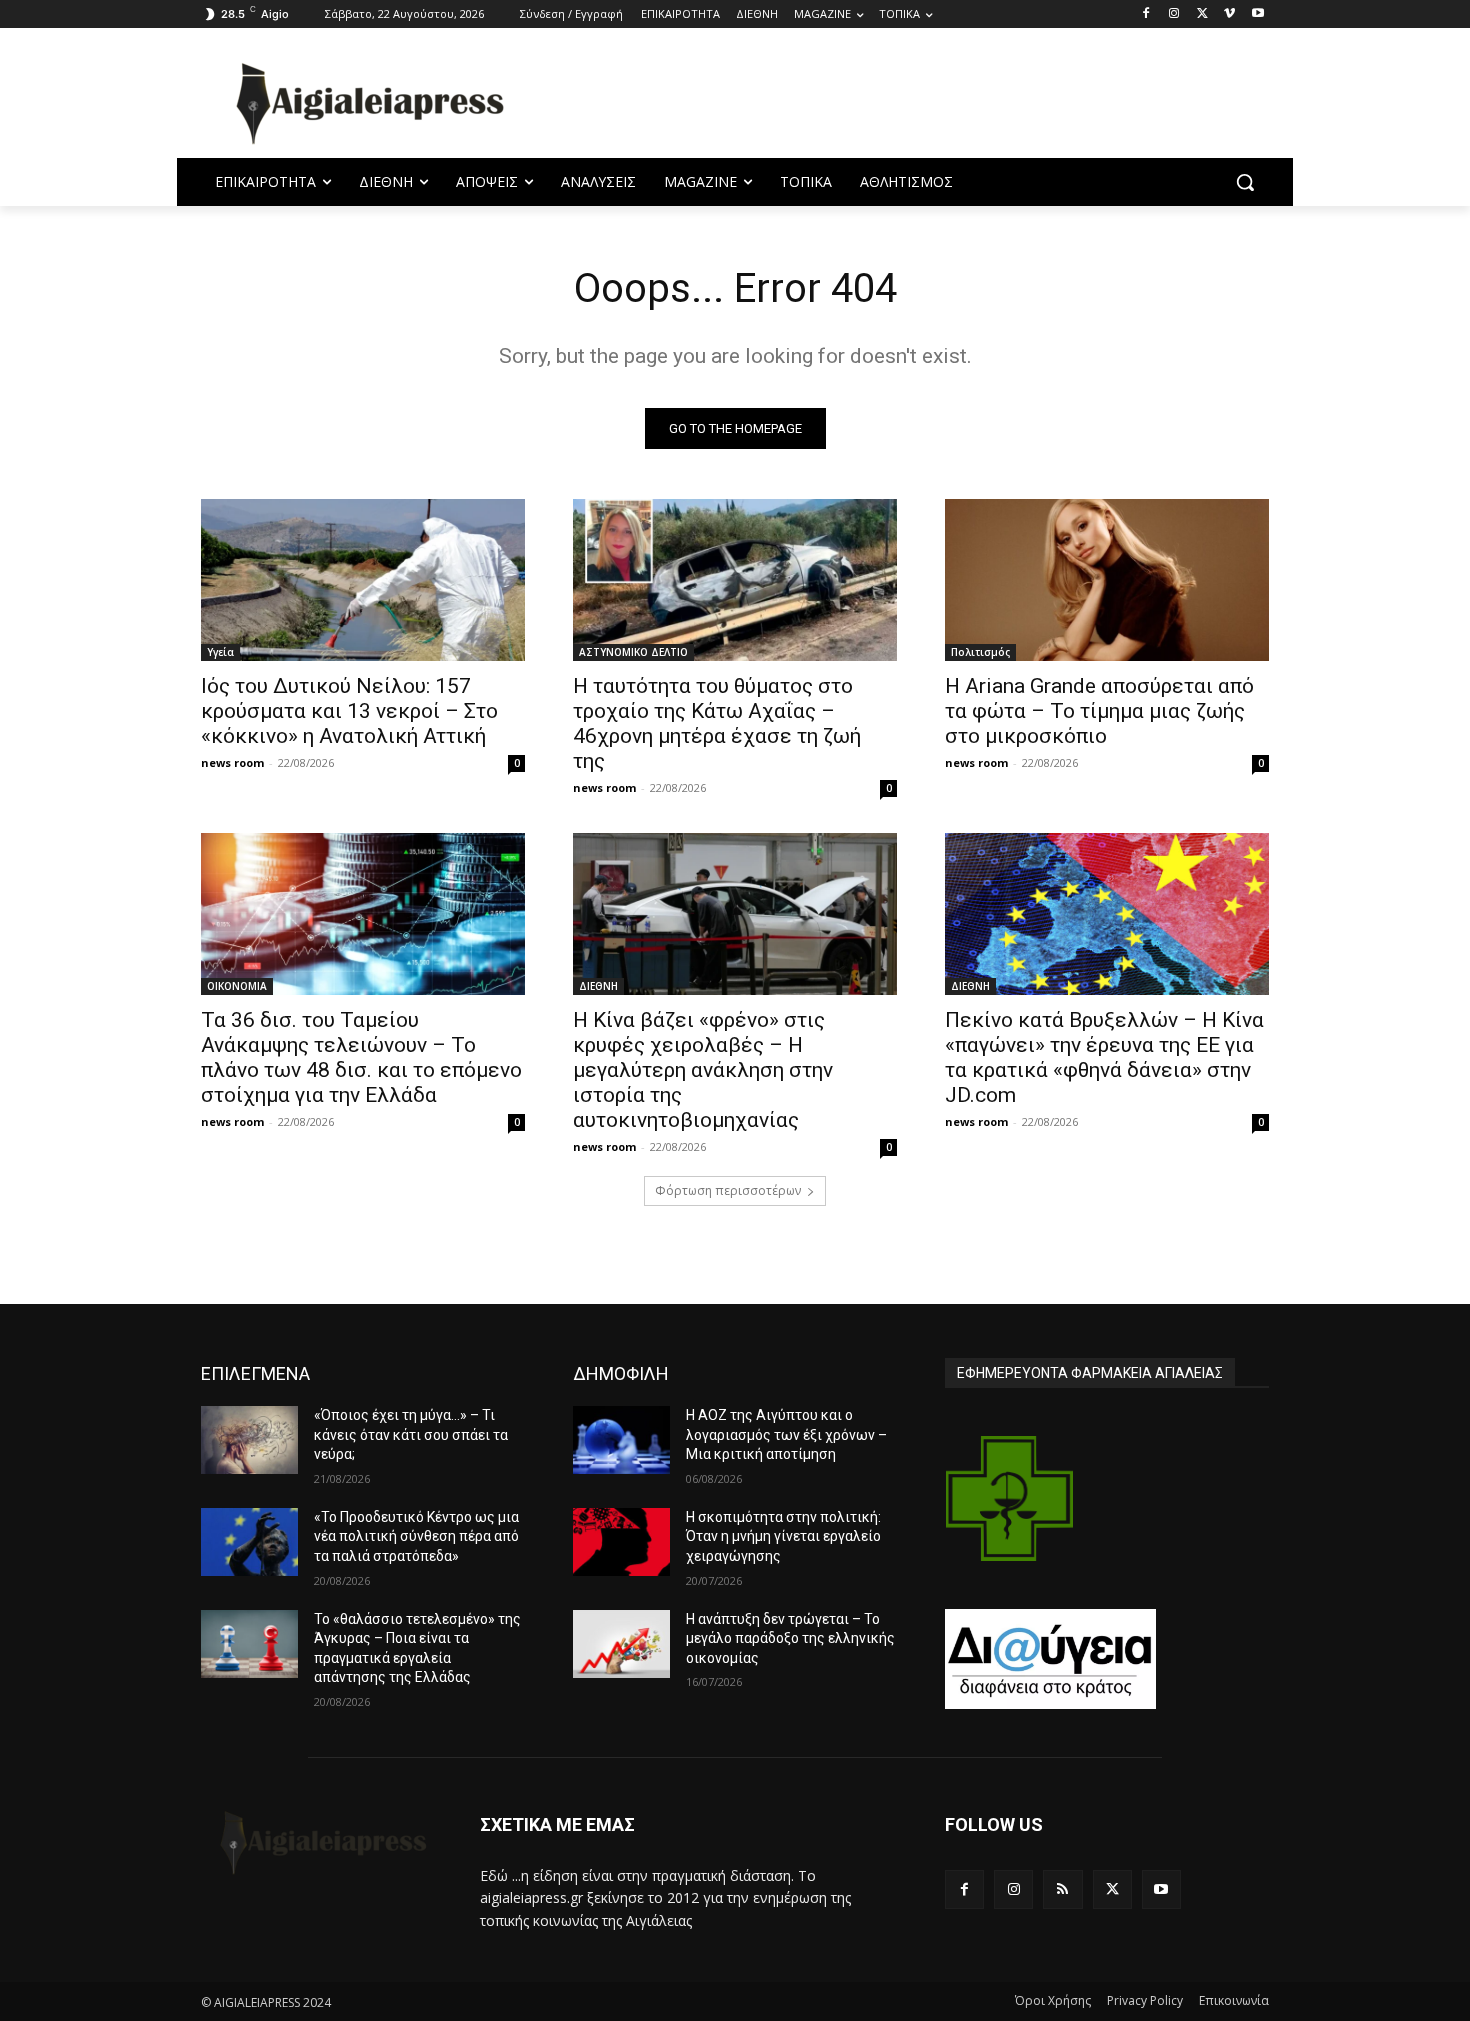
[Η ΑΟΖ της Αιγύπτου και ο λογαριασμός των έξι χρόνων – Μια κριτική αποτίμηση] (621, 1440)
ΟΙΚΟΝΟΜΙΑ (237, 986)
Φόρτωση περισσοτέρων (728, 1190)
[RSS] (1062, 1889)
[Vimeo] (1229, 14)
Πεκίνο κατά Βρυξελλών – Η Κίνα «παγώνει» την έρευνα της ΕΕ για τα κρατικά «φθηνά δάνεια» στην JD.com (1104, 1057)
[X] (1202, 14)
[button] (1245, 182)
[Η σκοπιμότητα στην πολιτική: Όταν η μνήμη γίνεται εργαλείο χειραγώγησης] (621, 1542)
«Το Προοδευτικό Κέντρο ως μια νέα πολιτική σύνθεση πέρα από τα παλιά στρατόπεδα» (416, 1536)
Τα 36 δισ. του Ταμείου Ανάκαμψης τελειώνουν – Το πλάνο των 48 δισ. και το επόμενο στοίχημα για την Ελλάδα (361, 1057)
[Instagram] (1174, 14)
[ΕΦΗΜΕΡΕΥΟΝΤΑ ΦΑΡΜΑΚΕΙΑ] (1010, 1498)
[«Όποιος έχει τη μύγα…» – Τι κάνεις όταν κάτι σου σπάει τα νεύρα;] (249, 1440)
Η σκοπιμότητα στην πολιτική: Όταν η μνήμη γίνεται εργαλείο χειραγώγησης (783, 1536)
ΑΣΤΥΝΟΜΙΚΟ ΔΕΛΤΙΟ (633, 652)
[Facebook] (1146, 14)
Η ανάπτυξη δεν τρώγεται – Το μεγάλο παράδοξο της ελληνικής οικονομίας (790, 1638)
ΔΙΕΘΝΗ (598, 986)
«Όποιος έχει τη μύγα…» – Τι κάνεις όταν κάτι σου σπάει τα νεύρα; (411, 1434)
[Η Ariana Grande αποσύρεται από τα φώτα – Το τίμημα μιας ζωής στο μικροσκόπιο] (1107, 580)
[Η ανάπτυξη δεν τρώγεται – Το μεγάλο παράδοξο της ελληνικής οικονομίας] (621, 1644)
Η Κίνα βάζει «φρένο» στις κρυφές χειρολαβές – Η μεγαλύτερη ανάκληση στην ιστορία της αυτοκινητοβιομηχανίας (703, 1070)
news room (232, 762)
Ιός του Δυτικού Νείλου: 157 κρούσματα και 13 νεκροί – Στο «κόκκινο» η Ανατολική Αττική (349, 711)
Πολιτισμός (980, 652)
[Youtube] (1257, 14)
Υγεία (220, 652)
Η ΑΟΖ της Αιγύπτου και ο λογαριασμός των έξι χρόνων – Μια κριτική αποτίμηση (786, 1434)
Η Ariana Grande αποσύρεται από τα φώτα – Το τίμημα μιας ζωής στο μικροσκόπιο (1099, 711)
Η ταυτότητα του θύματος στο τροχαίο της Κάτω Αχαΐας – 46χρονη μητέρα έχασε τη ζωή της (717, 723)
